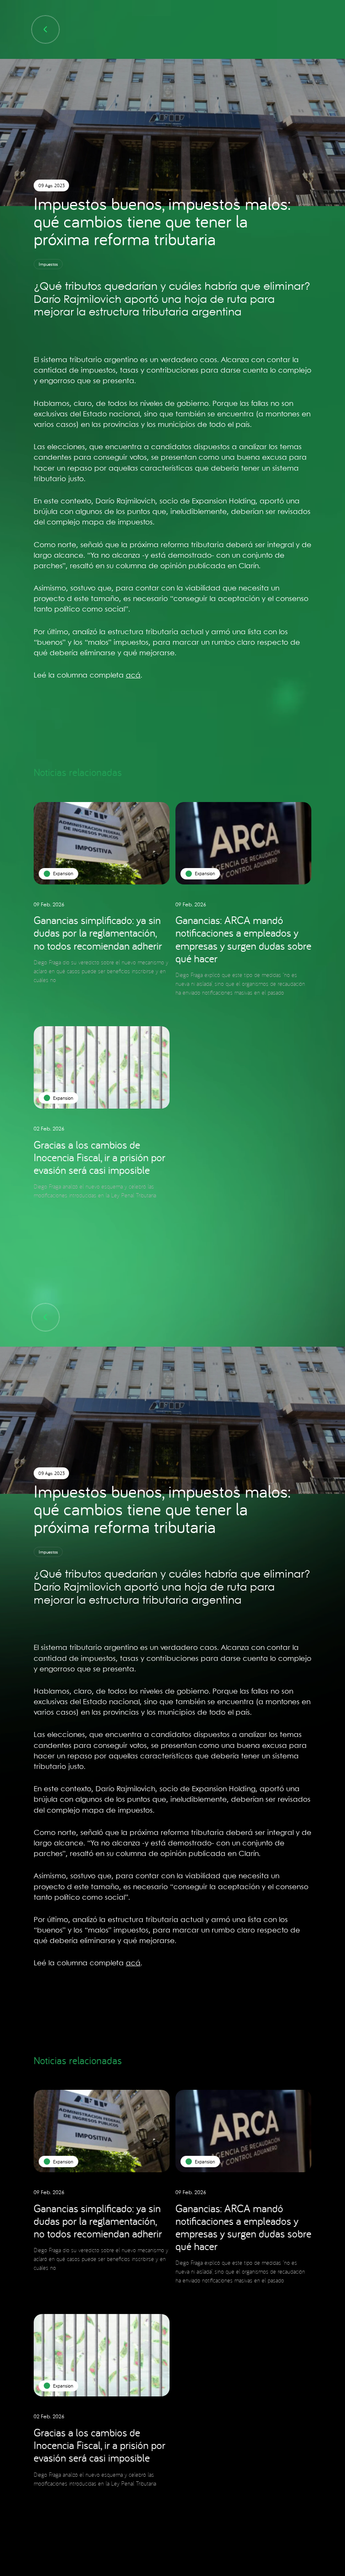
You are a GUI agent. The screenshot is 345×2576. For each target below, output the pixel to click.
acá (133, 675)
